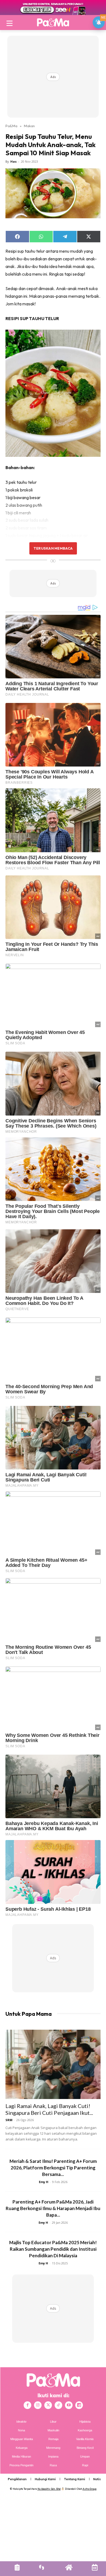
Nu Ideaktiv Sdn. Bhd (49, 2489)
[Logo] (53, 22)
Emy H (44, 2182)
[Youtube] (69, 2405)
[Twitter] (48, 2405)
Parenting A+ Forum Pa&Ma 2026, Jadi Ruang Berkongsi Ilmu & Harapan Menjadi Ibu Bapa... (53, 2208)
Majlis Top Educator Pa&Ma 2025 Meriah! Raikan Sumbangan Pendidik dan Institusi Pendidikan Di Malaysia (53, 2249)
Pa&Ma (11, 126)
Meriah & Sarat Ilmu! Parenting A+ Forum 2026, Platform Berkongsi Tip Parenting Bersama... (53, 2168)
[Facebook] (27, 2405)
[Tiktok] (58, 2405)
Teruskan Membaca (53, 548)
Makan (29, 126)
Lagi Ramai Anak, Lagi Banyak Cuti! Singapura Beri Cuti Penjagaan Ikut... (49, 2109)
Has (13, 161)
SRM (9, 2120)
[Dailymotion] (79, 2405)
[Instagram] (38, 2405)
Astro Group (90, 2489)
